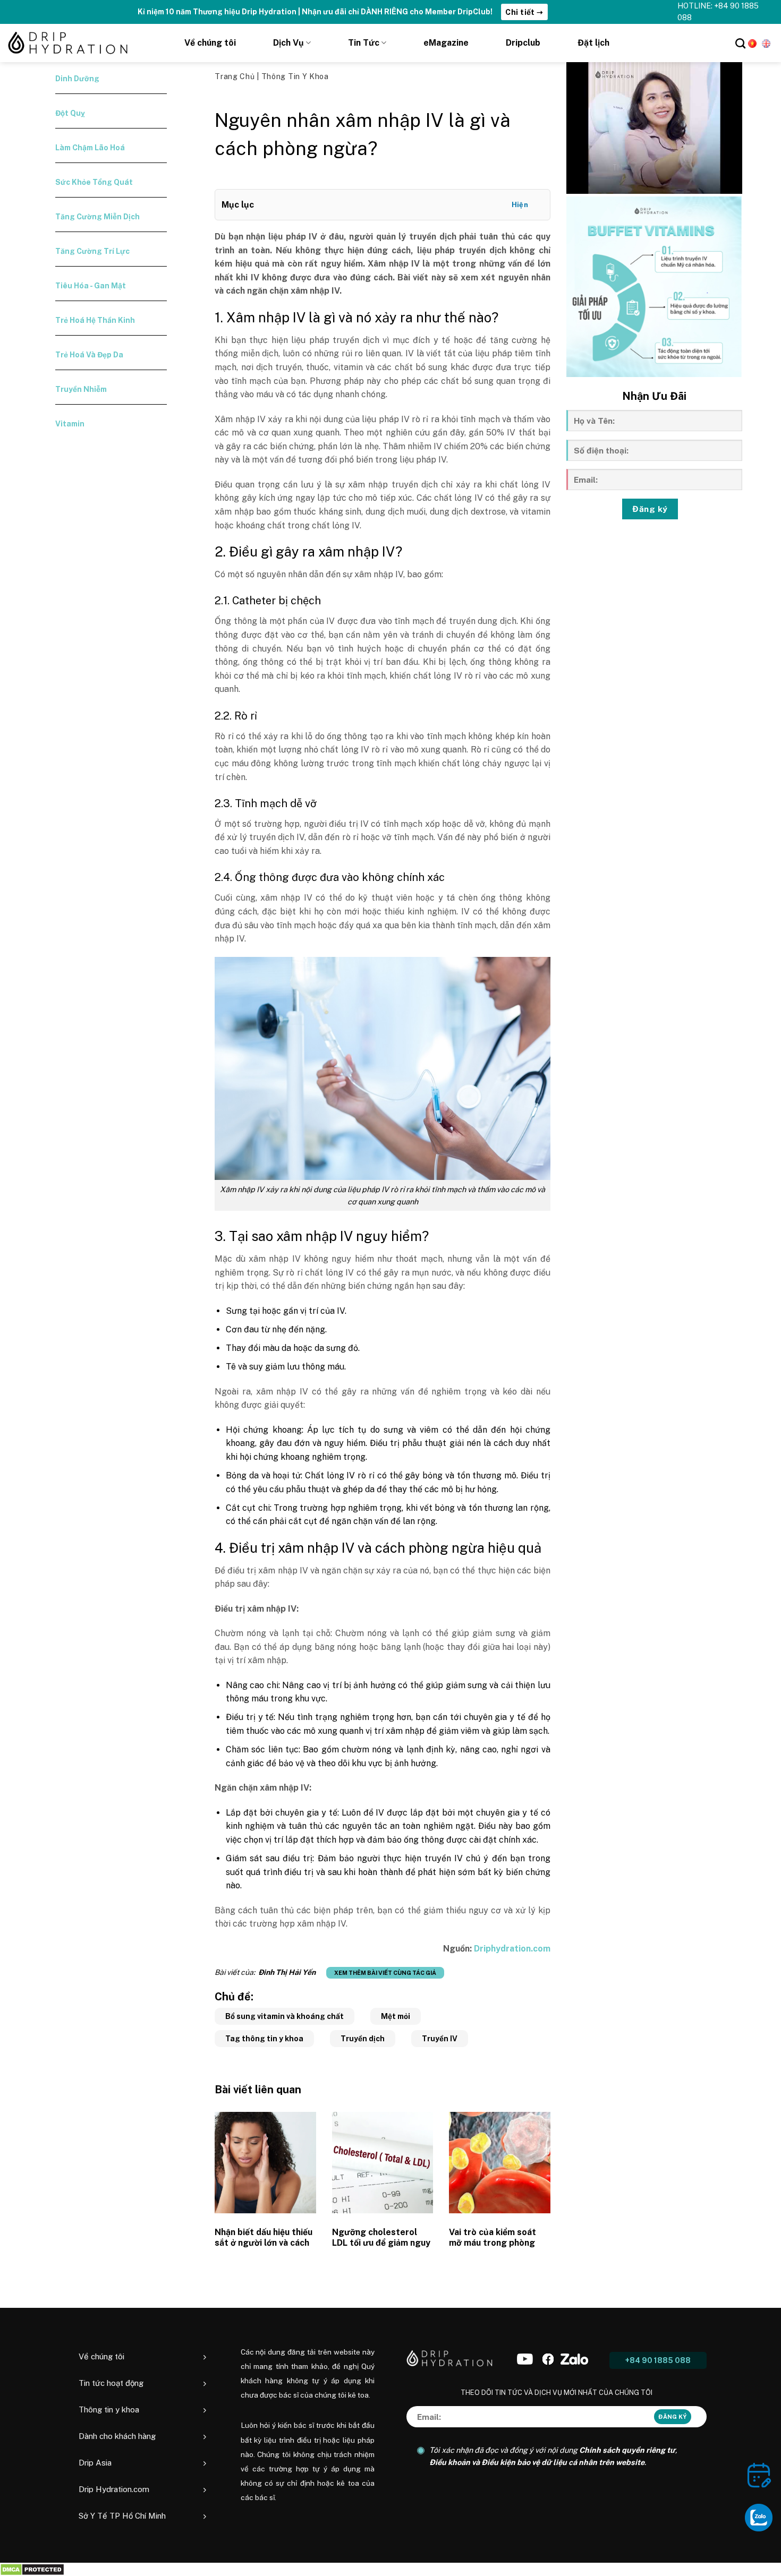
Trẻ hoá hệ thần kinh (95, 320)
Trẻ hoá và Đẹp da (89, 355)
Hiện (520, 205)
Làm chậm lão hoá (90, 148)
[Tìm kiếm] (740, 43)
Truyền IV (440, 2039)
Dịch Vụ (288, 43)
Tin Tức (364, 43)
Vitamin (70, 424)
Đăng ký (650, 509)
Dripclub (523, 43)
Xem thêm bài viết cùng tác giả (385, 1973)
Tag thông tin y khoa (264, 2039)
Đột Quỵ (70, 113)
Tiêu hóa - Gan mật (91, 286)
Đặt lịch (593, 43)
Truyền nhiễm (81, 389)
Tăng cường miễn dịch (97, 217)
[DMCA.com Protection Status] (32, 2569)
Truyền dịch (363, 2039)
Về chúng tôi (210, 43)
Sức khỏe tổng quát (94, 182)
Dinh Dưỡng (77, 79)
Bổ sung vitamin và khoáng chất (285, 2016)
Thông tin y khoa (295, 76)
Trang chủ (236, 76)
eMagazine (446, 43)
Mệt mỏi (396, 2016)
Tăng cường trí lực (92, 251)
